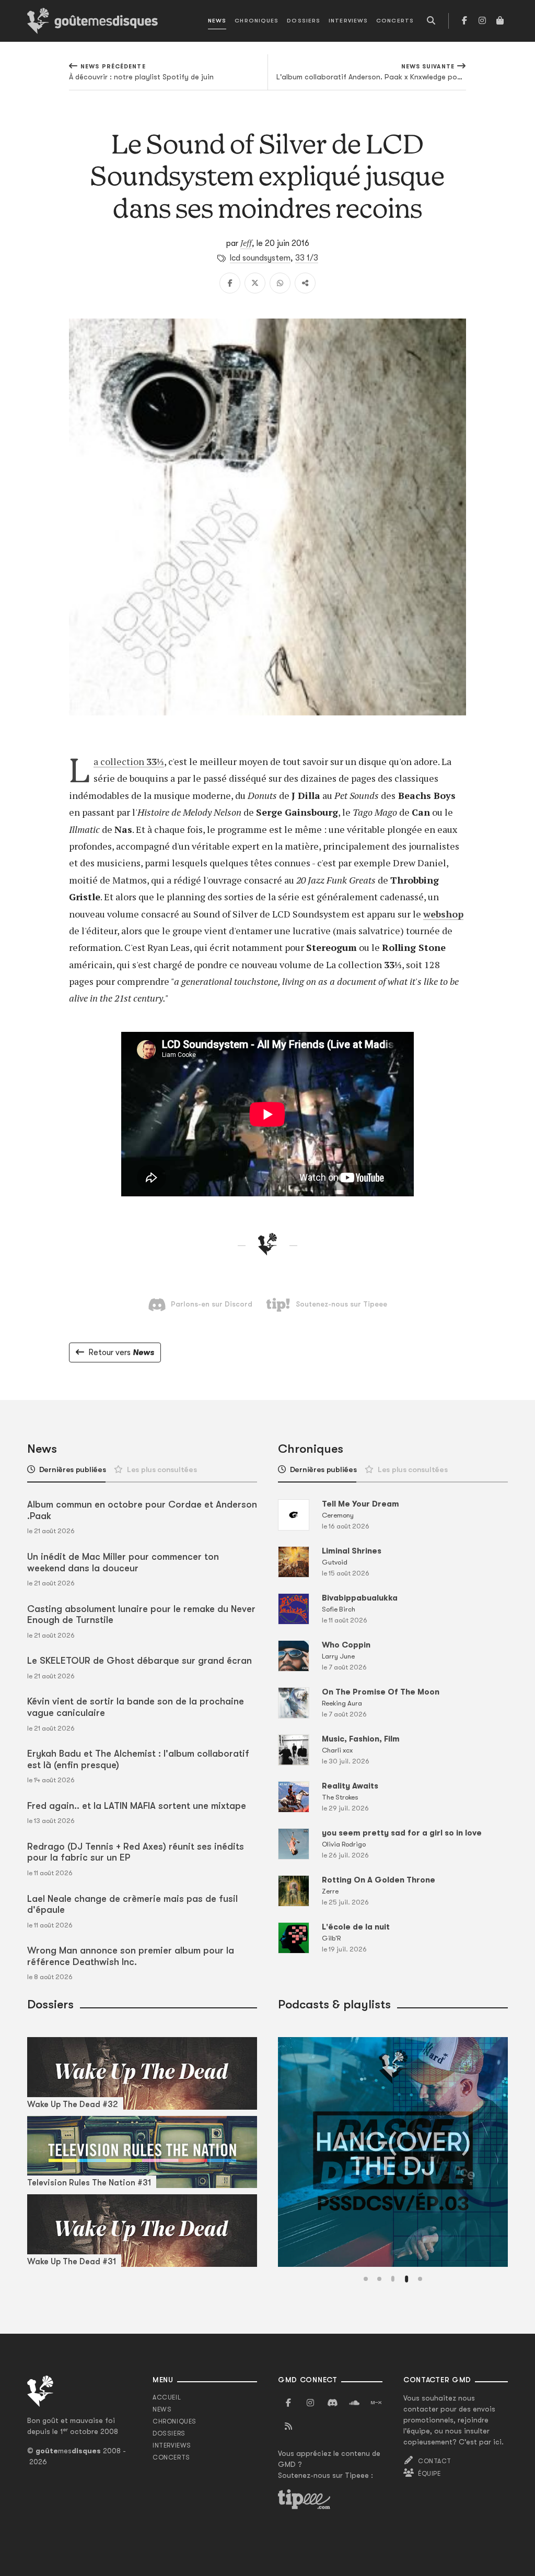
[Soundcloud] (354, 2403)
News (217, 21)
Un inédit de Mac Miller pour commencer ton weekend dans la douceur (123, 1562)
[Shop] (500, 21)
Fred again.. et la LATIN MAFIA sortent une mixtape (137, 1806)
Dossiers (304, 21)
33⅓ (155, 761)
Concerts (395, 21)
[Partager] (305, 283)
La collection (120, 761)
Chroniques (257, 21)
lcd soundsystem (260, 258)
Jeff (246, 243)
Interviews (348, 21)
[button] (366, 2279)
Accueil (167, 2397)
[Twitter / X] (255, 283)
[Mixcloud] (376, 2403)
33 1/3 (307, 258)
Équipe (429, 2474)
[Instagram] (482, 21)
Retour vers (121, 1352)
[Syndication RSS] (288, 2427)
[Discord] (332, 2403)
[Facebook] (464, 21)
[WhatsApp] (280, 283)
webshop (443, 914)
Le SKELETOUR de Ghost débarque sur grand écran (139, 1661)
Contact (434, 2461)
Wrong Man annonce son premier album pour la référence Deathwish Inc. (131, 1956)
